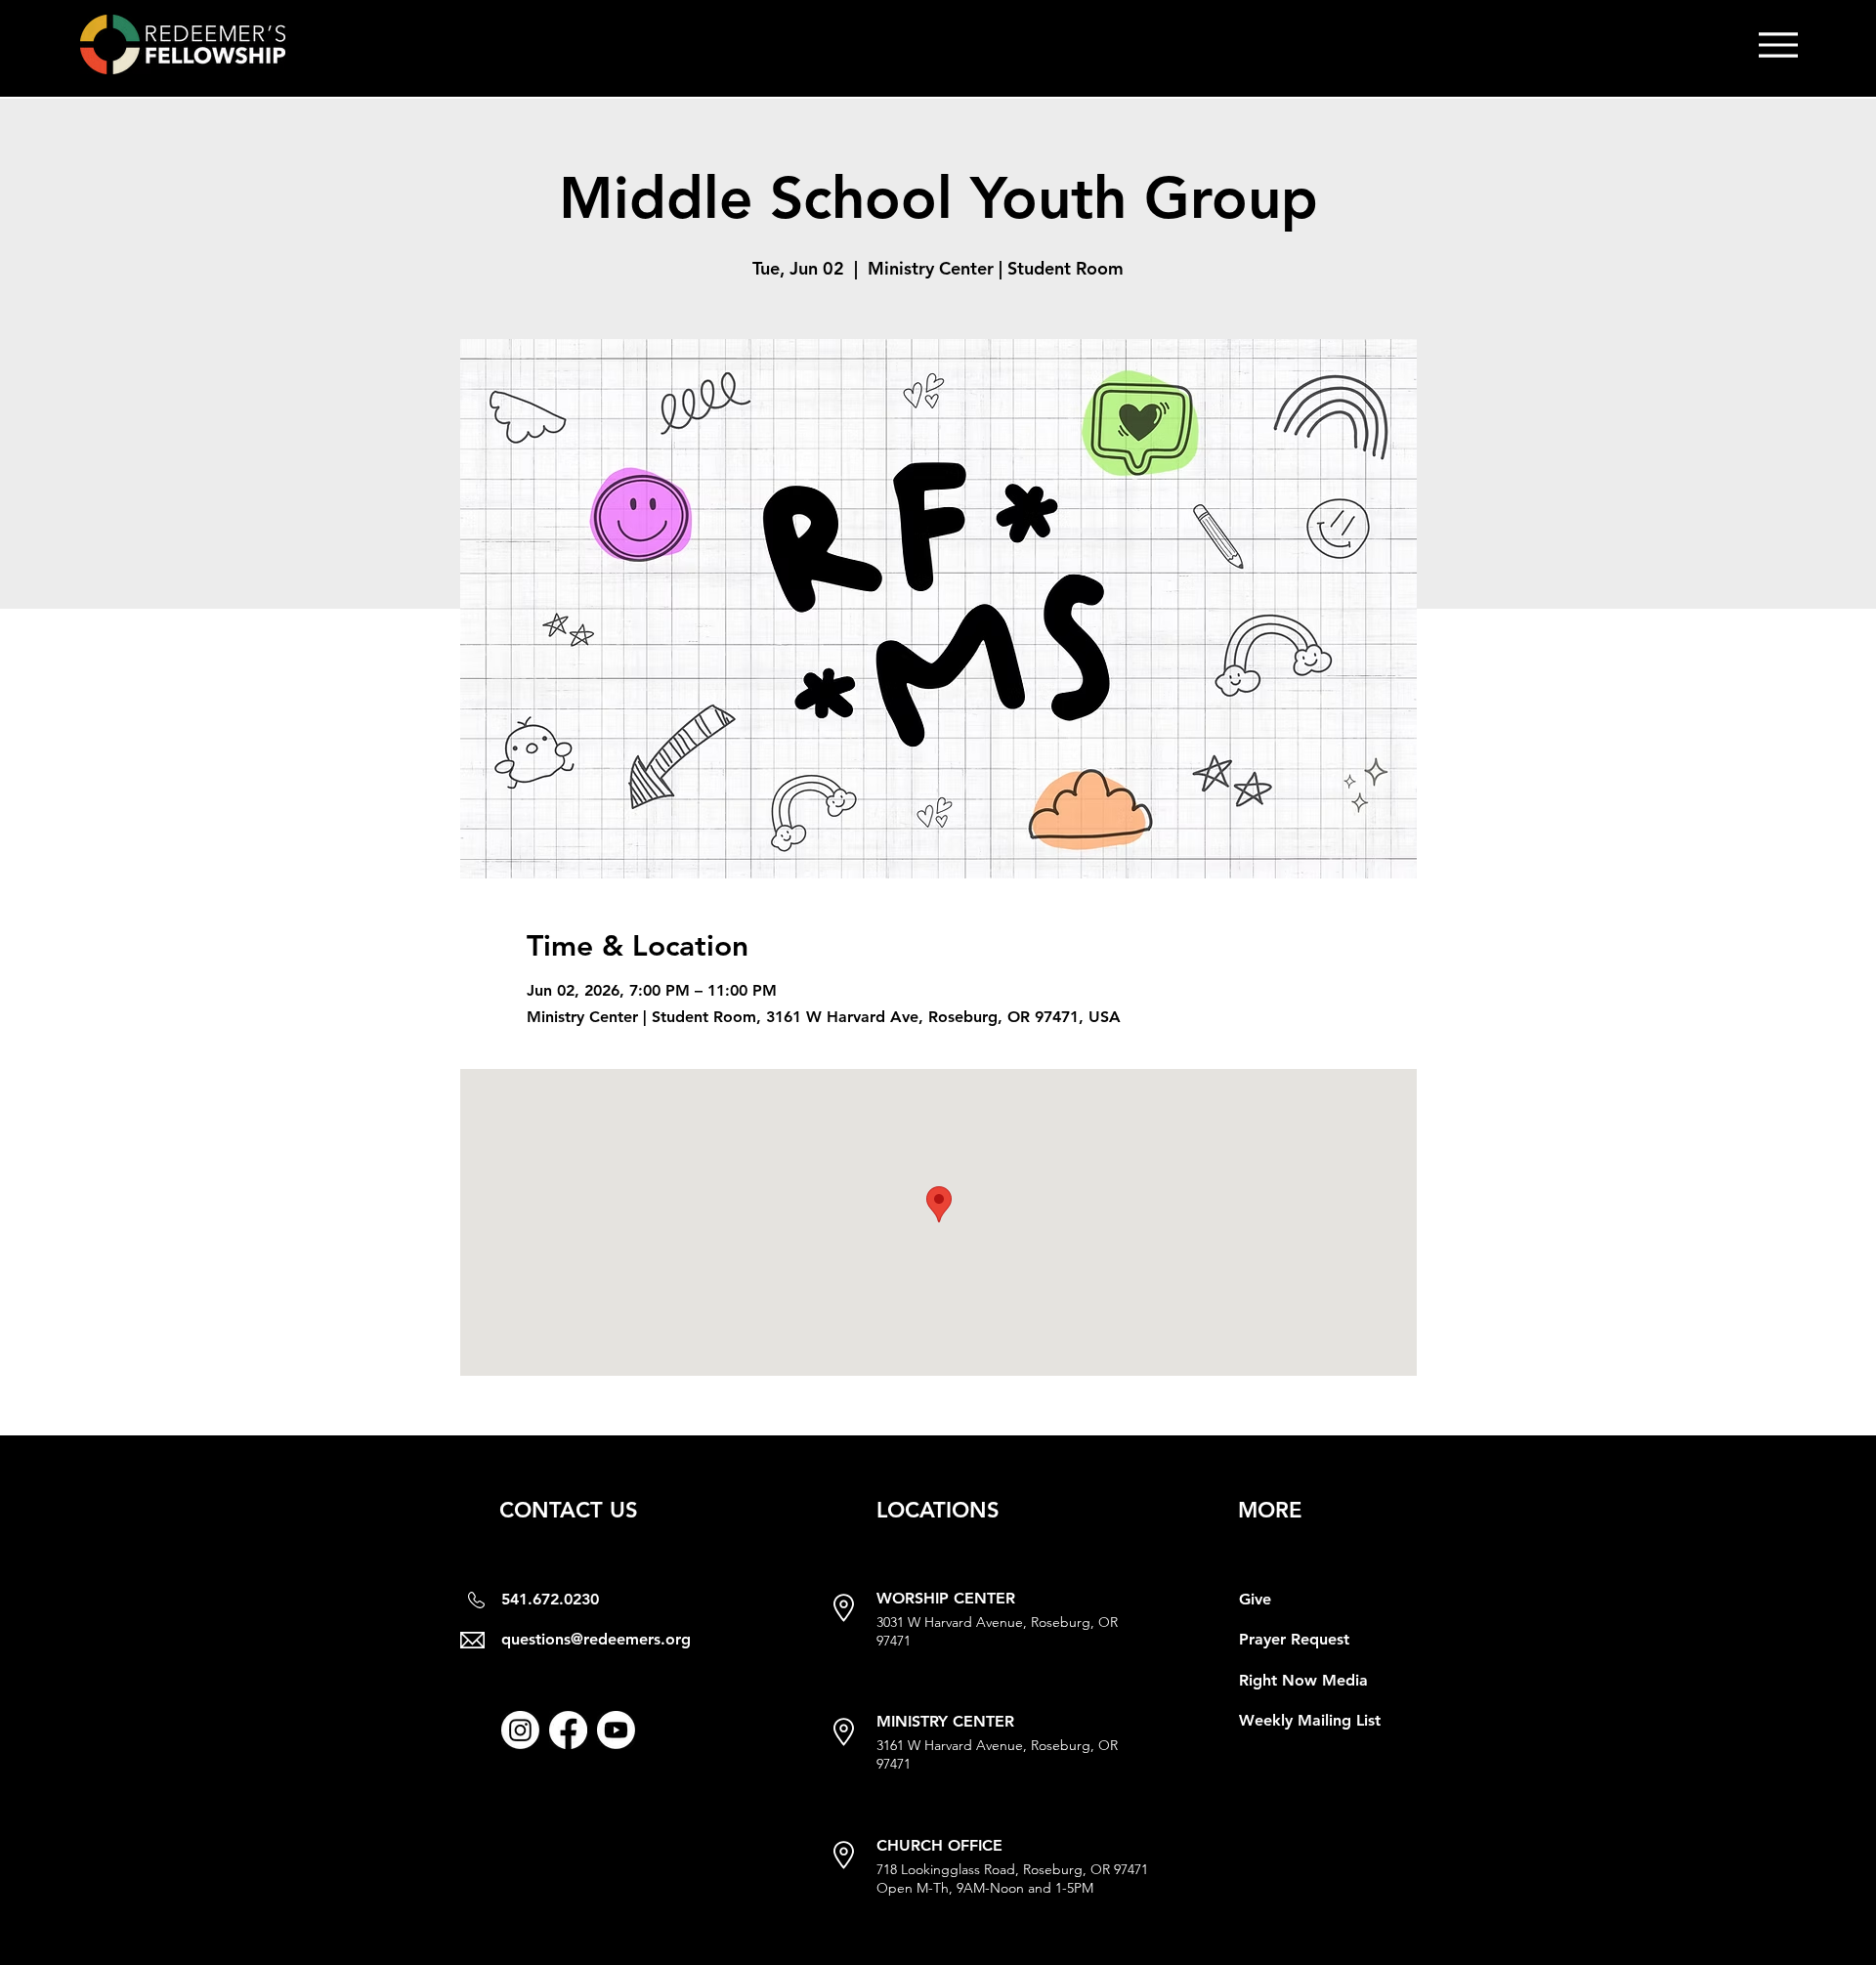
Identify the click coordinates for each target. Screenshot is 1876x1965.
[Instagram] (520, 1730)
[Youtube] (616, 1730)
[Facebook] (568, 1730)
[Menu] (1778, 44)
